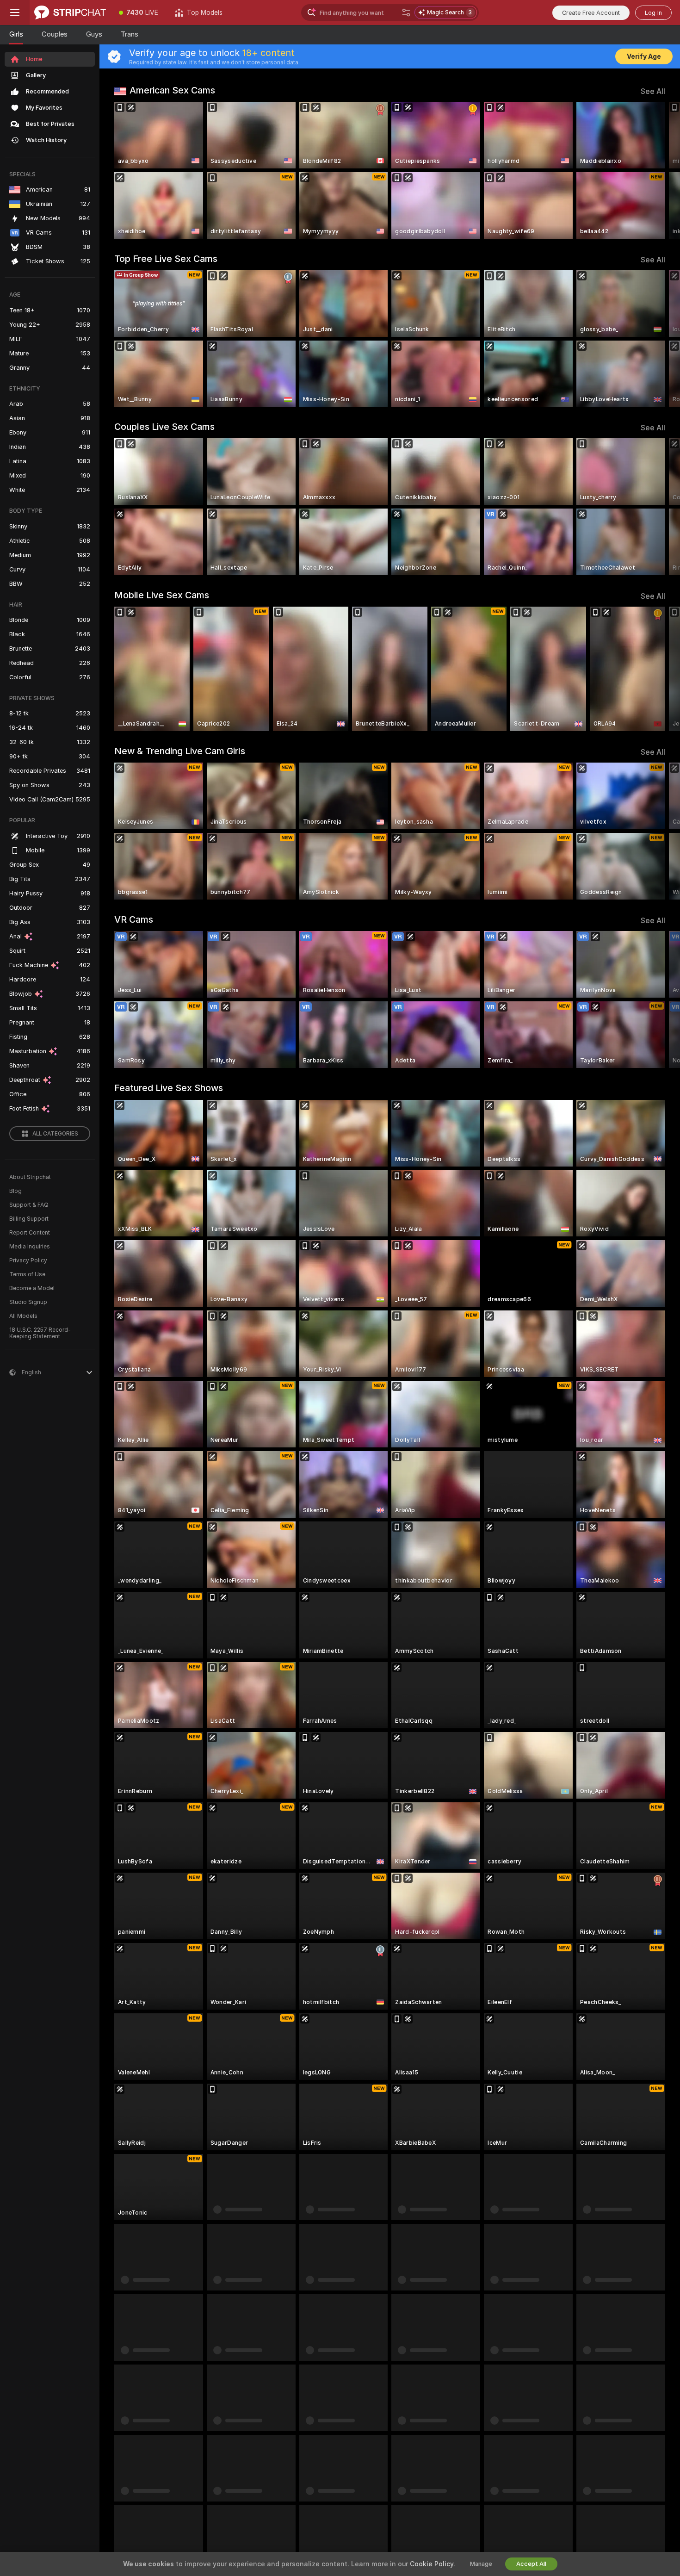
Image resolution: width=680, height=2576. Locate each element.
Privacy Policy (28, 1260)
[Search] (406, 12)
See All (653, 91)
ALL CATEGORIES (55, 1134)
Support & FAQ (29, 1205)
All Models (23, 1316)
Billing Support (29, 1219)
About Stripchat (30, 1177)
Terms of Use (27, 1274)
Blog (15, 1191)
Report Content (30, 1233)
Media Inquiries (30, 1247)
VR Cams (134, 919)
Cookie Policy (432, 2564)
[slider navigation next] (657, 170)
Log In (653, 13)
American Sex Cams (172, 90)
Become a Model (32, 1288)
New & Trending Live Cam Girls (180, 751)
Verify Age (644, 56)
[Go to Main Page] (70, 12)
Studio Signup (28, 1302)
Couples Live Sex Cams (164, 427)
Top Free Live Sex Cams (166, 259)
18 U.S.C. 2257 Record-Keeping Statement (40, 1333)
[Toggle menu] (15, 12)
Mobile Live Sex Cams (162, 595)
